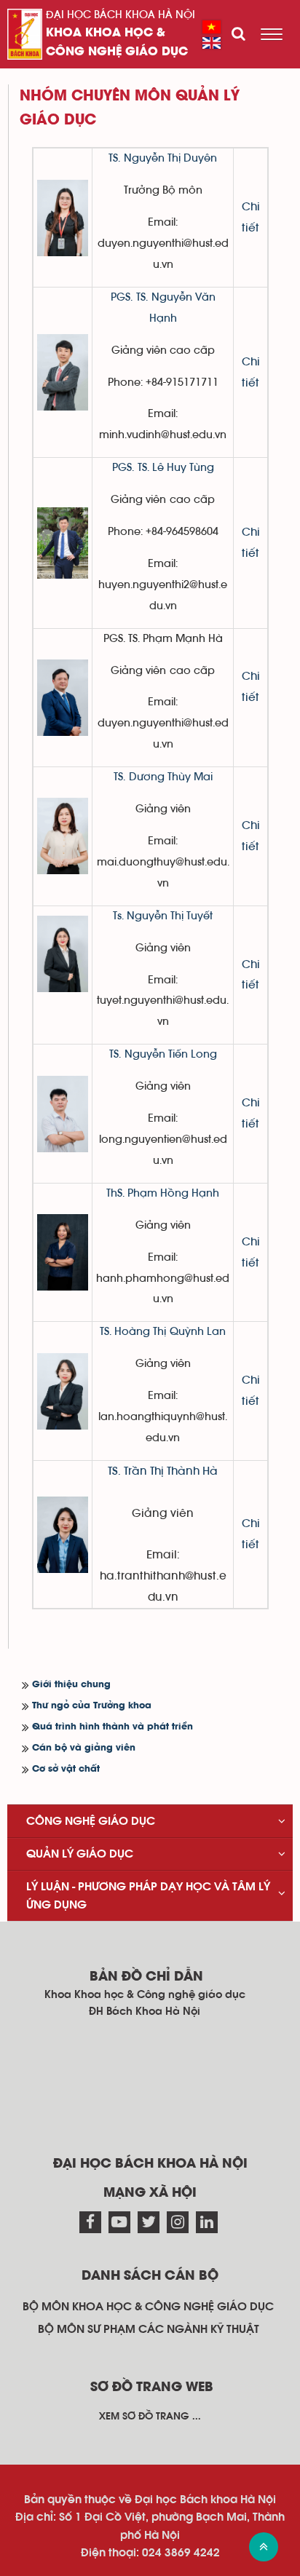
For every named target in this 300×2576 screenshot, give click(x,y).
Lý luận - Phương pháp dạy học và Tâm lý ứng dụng (148, 1895)
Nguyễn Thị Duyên (170, 158)
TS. (116, 158)
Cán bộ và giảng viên (84, 1748)
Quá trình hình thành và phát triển (112, 1727)
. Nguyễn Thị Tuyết (167, 916)
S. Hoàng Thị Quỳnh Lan (165, 1332)
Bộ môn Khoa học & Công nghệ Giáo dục (148, 2307)
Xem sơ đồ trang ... (150, 2417)
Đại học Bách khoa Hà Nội (121, 15)
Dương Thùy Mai (169, 777)
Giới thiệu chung (71, 1685)
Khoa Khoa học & (106, 33)
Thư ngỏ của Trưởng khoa (92, 1706)
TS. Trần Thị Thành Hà (163, 1471)
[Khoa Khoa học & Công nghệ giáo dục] (25, 34)
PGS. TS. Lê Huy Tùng (163, 468)
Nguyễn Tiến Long (171, 1054)
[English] (212, 43)
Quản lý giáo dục (80, 1854)
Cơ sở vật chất (66, 1769)
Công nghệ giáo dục (117, 52)
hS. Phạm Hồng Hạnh (165, 1193)
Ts (117, 916)
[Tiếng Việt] (212, 27)
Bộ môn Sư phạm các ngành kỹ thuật (149, 2329)
